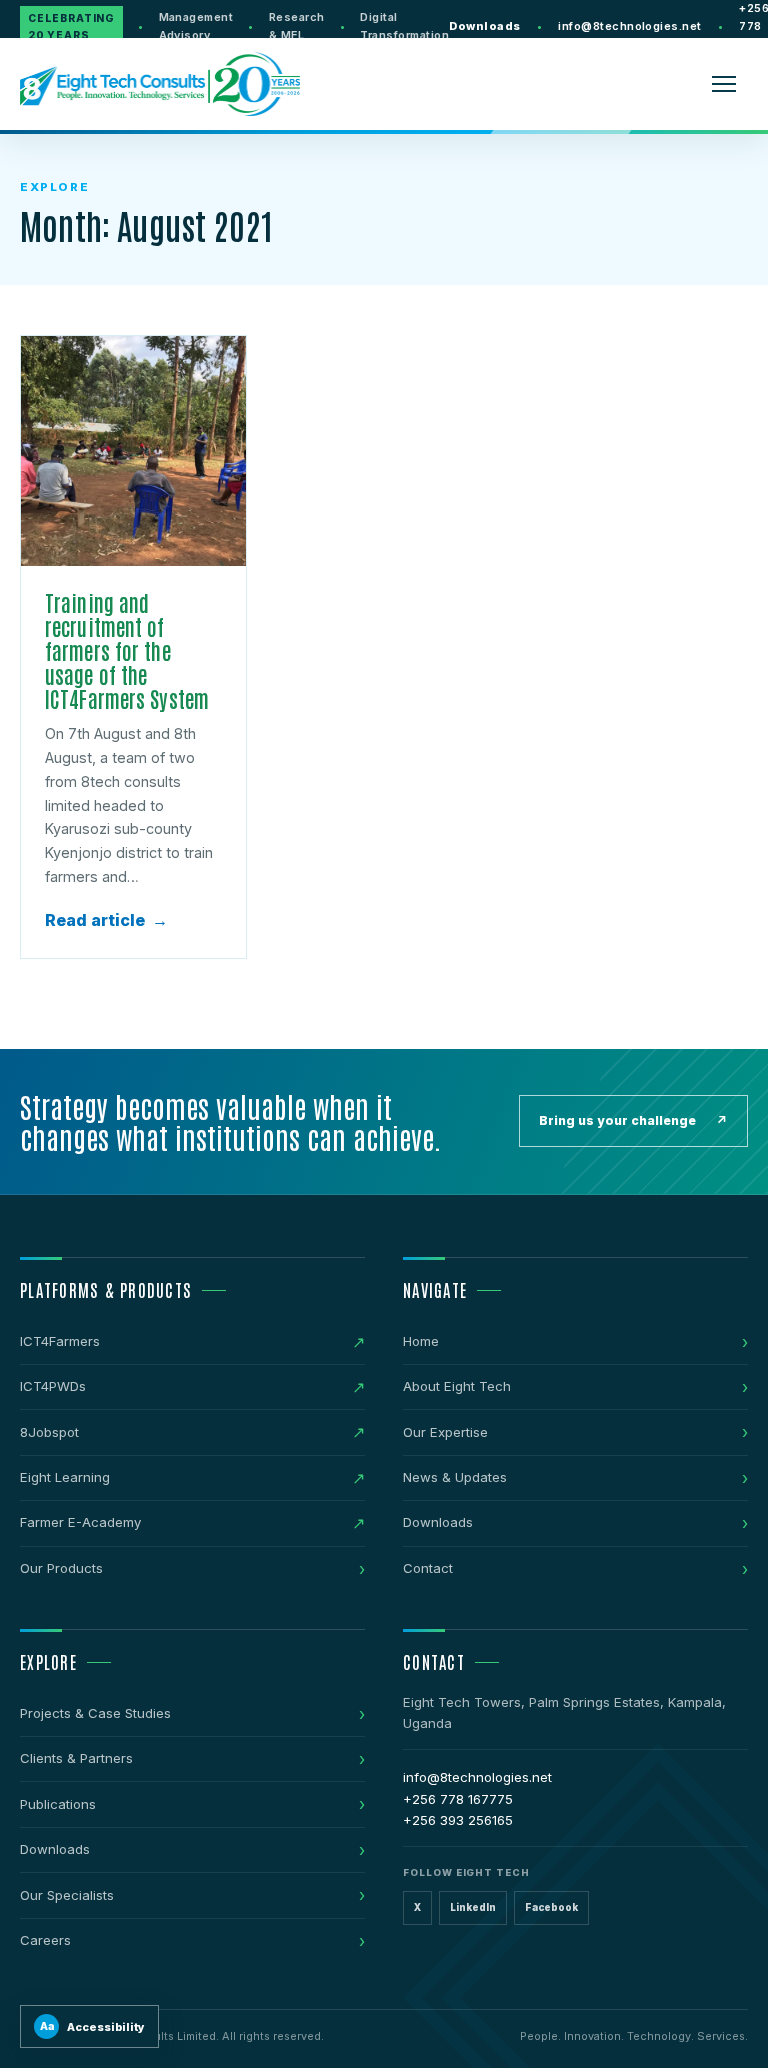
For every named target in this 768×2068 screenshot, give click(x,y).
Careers (45, 1940)
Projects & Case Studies (95, 1713)
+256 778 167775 (458, 1799)
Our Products (61, 1568)
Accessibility (93, 2027)
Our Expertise (445, 1432)
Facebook (551, 1907)
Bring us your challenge (633, 1120)
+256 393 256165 (458, 1820)
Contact (428, 1568)
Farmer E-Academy (80, 1522)
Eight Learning (65, 1477)
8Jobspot (49, 1432)
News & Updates (455, 1477)
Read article (106, 920)
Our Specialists (67, 1895)
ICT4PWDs (53, 1386)
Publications (58, 1804)
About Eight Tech (457, 1386)
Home (421, 1341)
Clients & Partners (76, 1758)
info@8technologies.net (630, 26)
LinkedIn (473, 1907)
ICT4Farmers (60, 1341)
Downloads (484, 26)
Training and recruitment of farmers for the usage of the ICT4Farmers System (127, 650)
